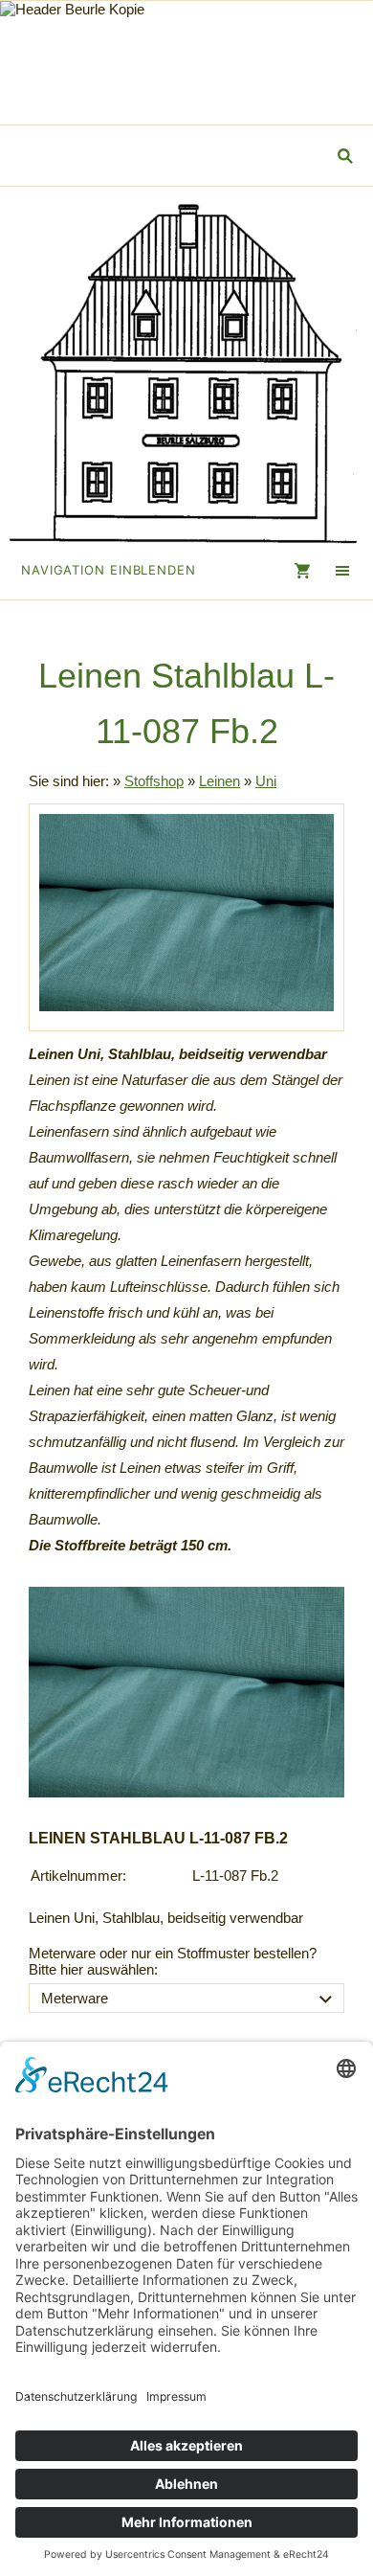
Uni (266, 781)
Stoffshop (154, 781)
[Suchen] (345, 156)
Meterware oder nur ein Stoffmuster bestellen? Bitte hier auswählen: (173, 1961)
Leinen (219, 781)
